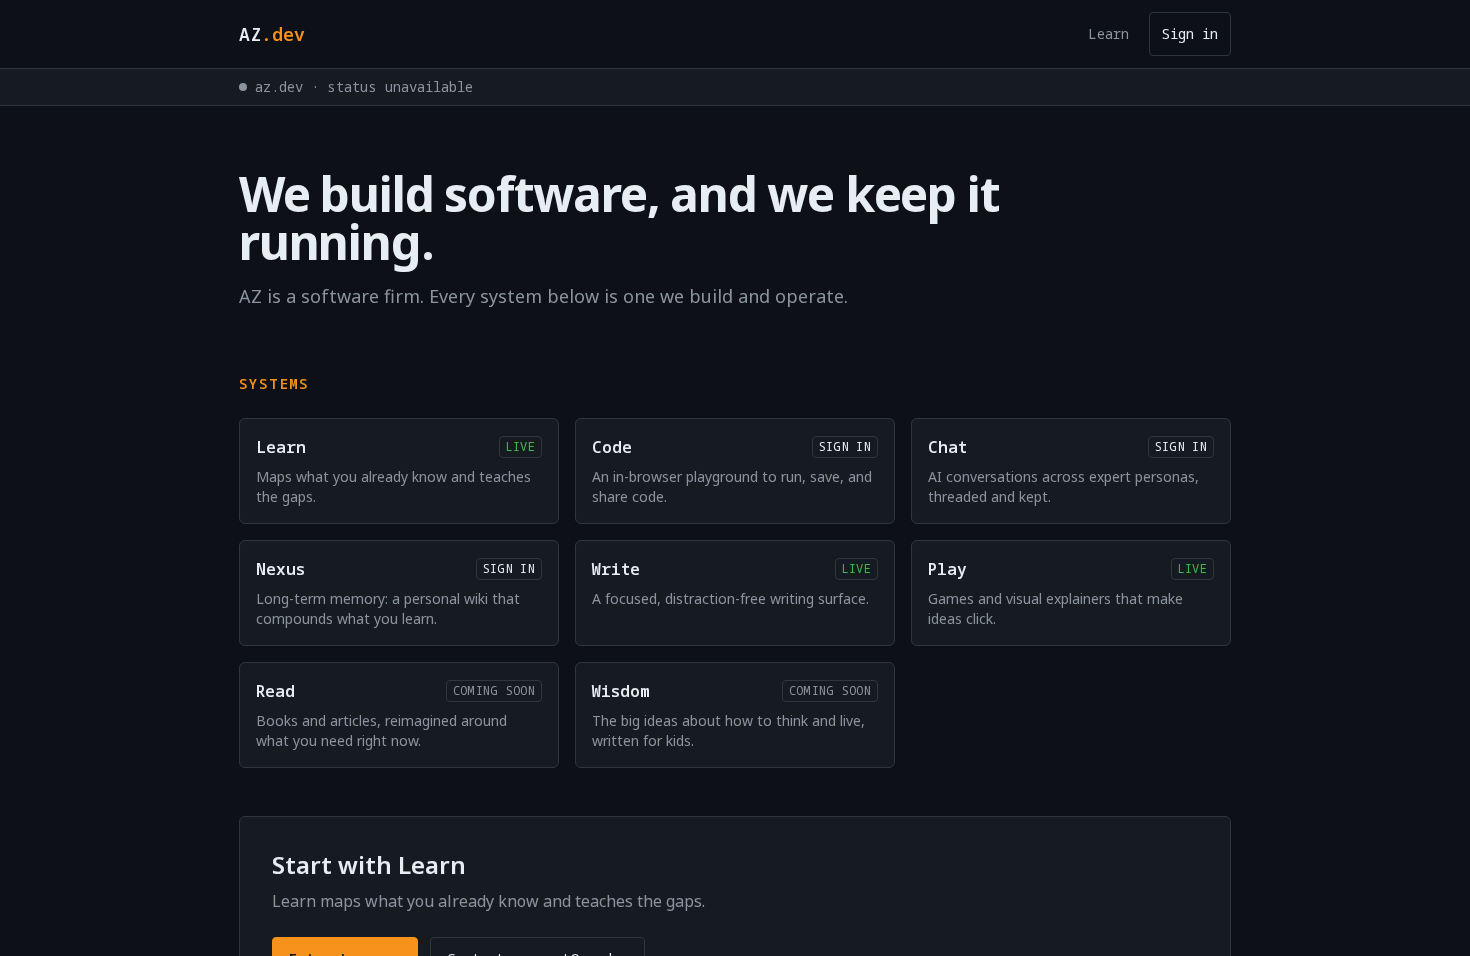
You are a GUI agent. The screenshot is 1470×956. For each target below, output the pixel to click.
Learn (1108, 33)
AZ (272, 34)
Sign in (1190, 33)
